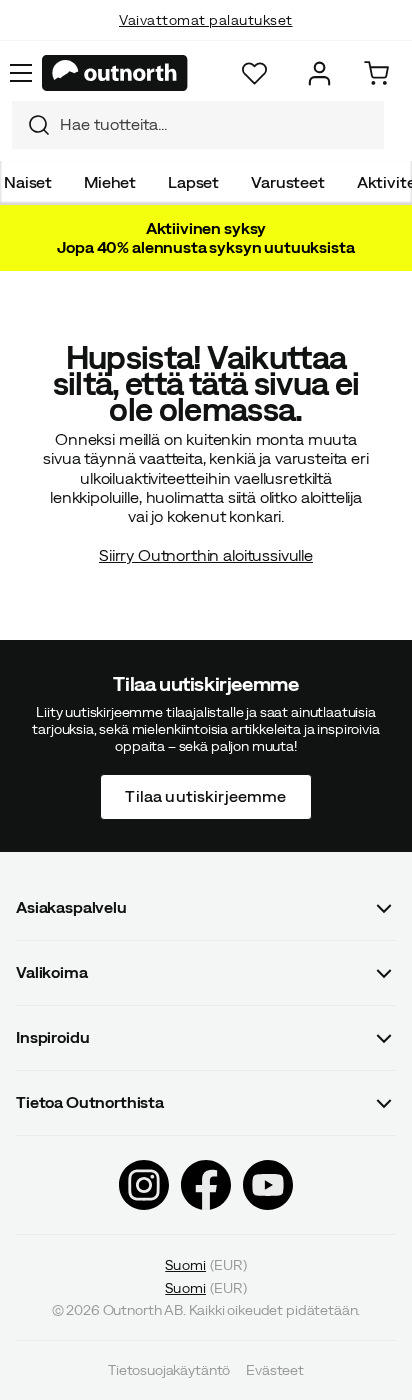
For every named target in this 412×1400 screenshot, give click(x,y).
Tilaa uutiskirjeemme (205, 796)
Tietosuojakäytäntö (169, 1370)
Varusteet (288, 182)
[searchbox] (217, 124)
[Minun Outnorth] (319, 73)
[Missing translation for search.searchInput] (31, 125)
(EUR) (205, 1264)
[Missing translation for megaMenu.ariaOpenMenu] (21, 73)
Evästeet (275, 1370)
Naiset (28, 182)
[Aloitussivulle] (115, 73)
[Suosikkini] (254, 73)
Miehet (110, 182)
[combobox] (198, 125)
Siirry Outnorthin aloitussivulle (206, 555)
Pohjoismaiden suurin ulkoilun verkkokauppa (206, 40)
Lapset (193, 182)
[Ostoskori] (376, 73)
